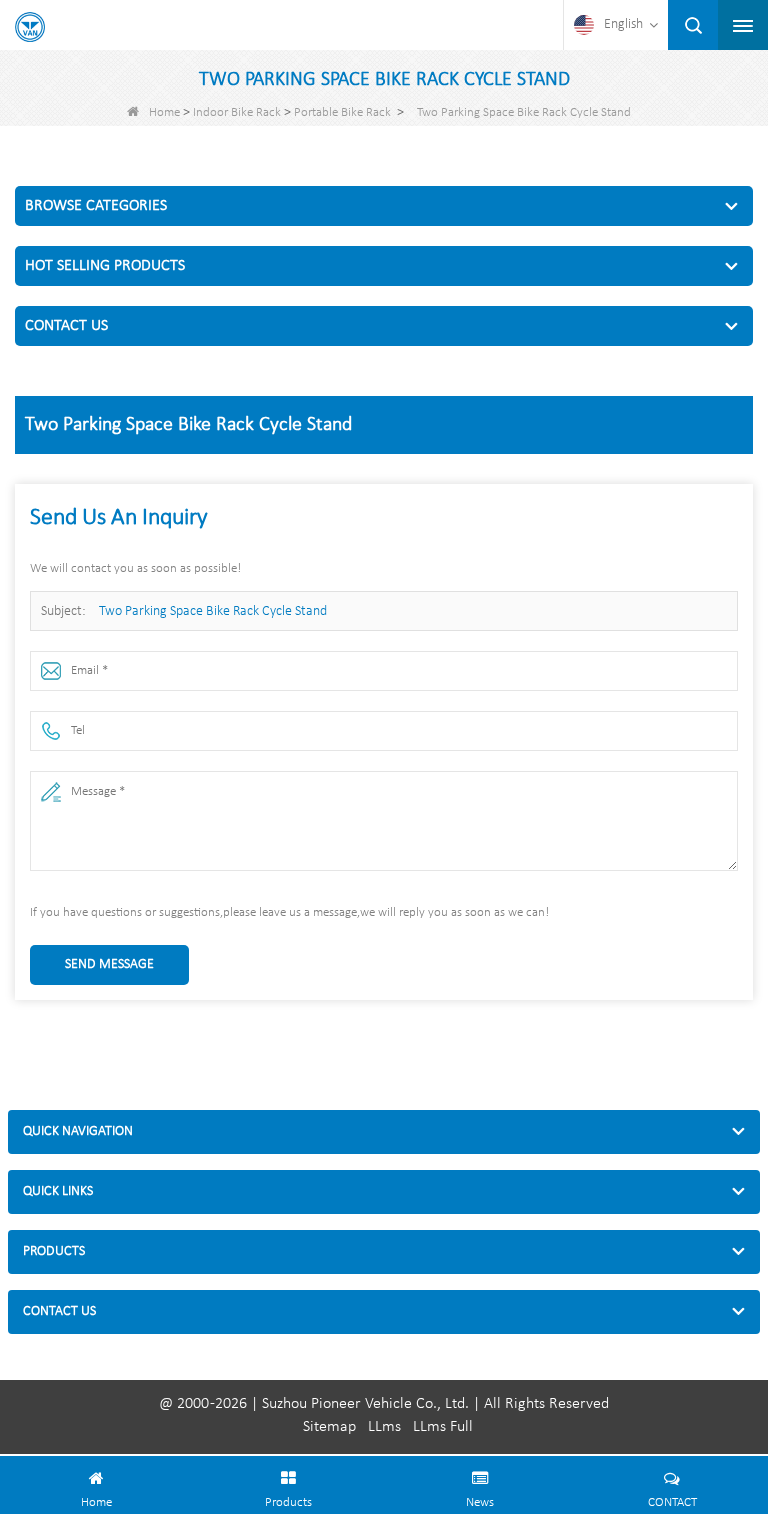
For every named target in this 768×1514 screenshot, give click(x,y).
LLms (384, 1427)
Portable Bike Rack (342, 112)
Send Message (109, 964)
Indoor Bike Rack (237, 112)
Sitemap (329, 1427)
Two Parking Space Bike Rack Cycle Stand (213, 611)
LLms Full (443, 1427)
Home (164, 112)
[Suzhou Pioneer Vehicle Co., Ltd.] (30, 27)
